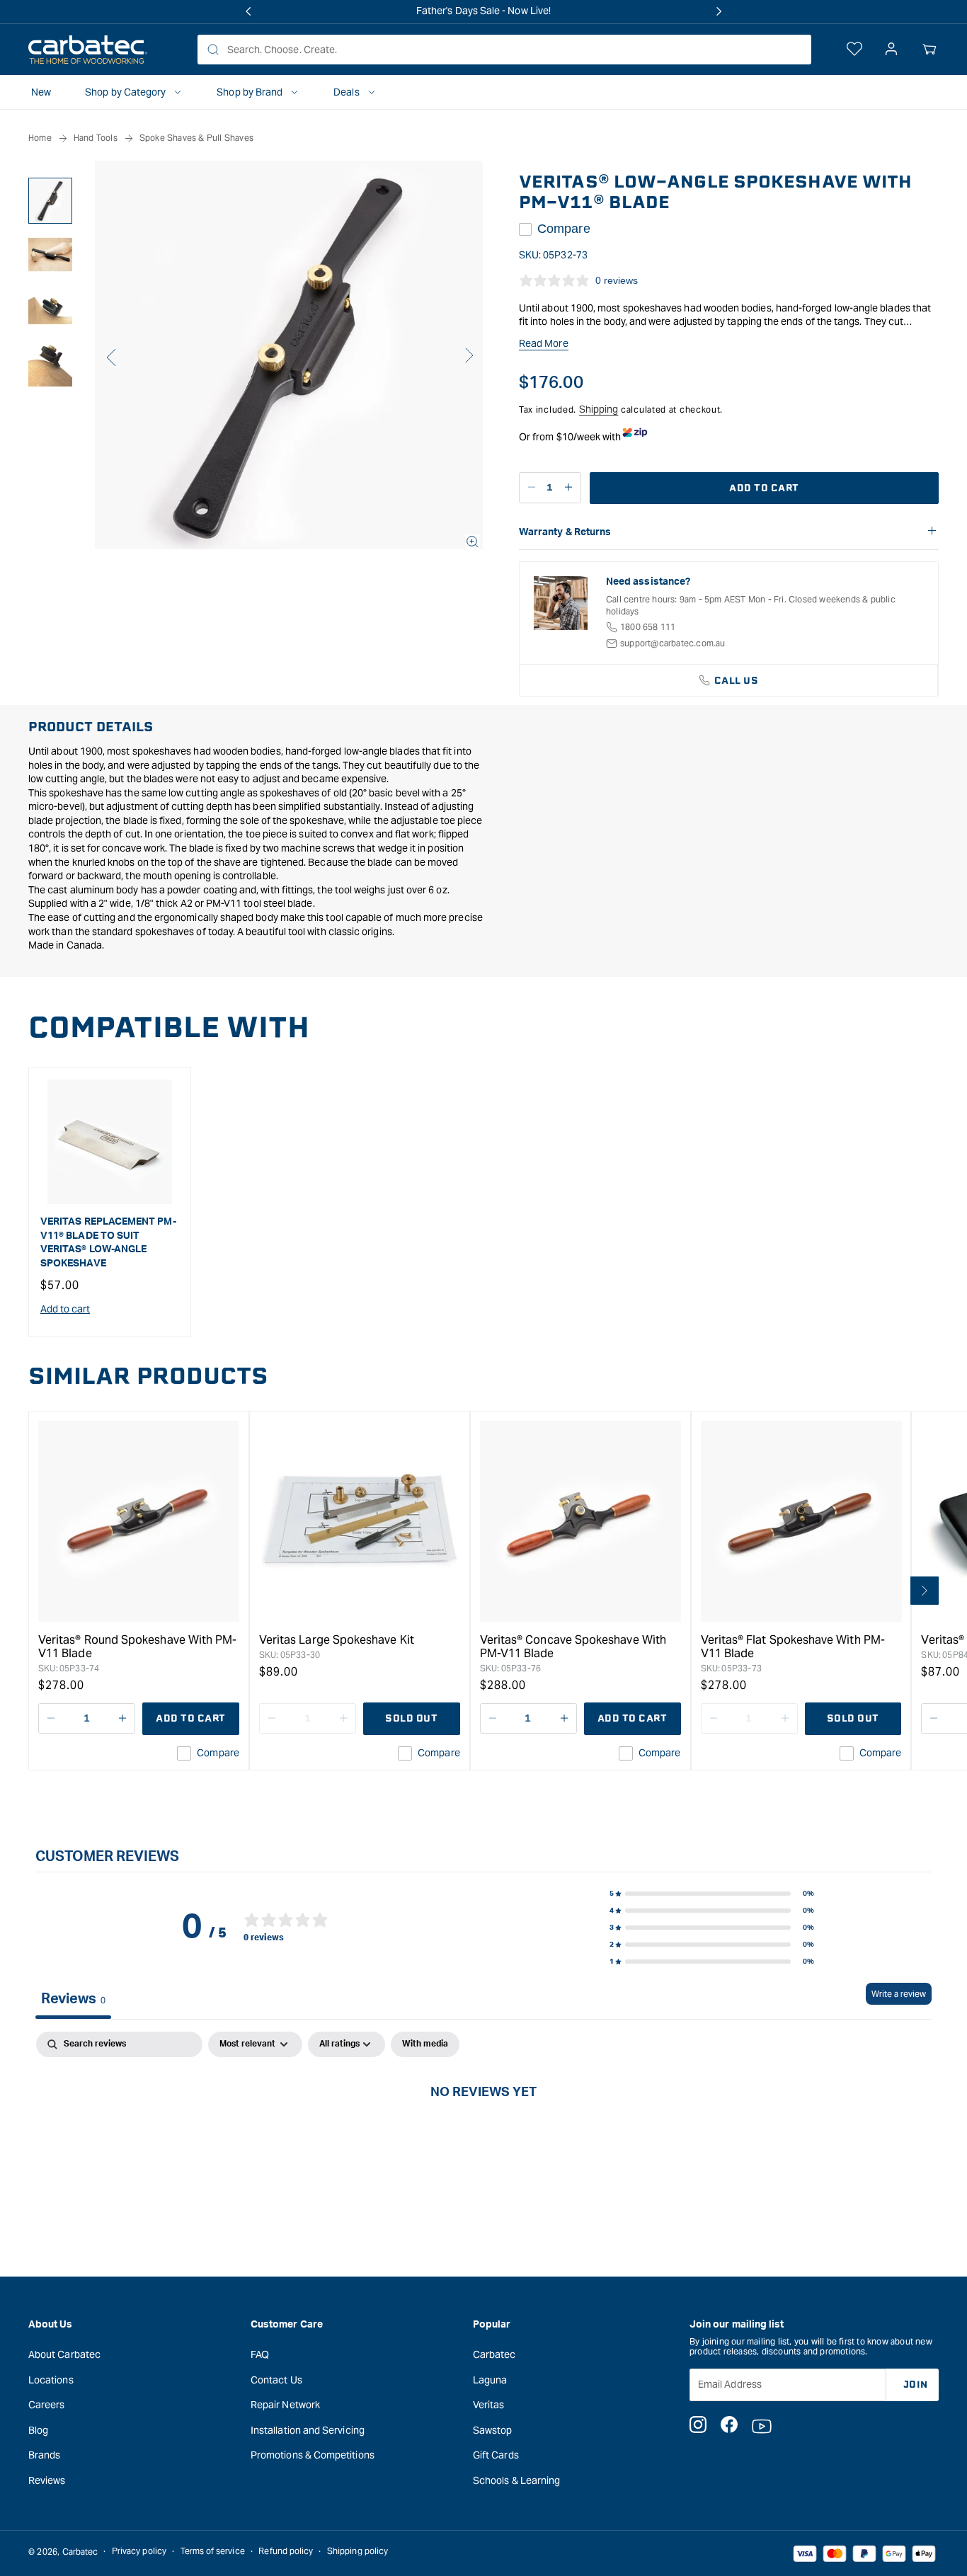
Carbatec (494, 2354)
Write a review (899, 1994)
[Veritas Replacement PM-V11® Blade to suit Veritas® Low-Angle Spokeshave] (110, 1142)
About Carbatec (64, 2354)
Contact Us (276, 2379)
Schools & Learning (516, 2480)
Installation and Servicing (308, 2429)
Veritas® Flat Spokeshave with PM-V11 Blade (793, 1647)
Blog (38, 2429)
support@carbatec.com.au (673, 643)
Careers (47, 2405)
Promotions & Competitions (313, 2455)
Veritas (489, 2405)
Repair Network (285, 2405)
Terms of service (213, 2552)
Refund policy (286, 2552)
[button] (929, 50)
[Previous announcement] (248, 11)
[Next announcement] (719, 11)
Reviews (47, 2480)
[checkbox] (425, 2044)
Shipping (599, 409)
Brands (44, 2455)
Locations (51, 2379)
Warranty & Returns (565, 532)
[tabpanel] (483, 2139)
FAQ (260, 2354)
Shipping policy (357, 2552)
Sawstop (493, 2429)
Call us (737, 681)
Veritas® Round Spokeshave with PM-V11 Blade (137, 1647)
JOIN (916, 2384)
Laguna (490, 2379)
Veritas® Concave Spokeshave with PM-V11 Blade (573, 1647)
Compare (564, 229)
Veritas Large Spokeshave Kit (337, 1640)
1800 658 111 (648, 627)
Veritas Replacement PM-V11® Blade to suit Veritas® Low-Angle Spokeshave (108, 1243)
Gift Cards (496, 2455)
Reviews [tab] (73, 1999)
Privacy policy (139, 2552)
